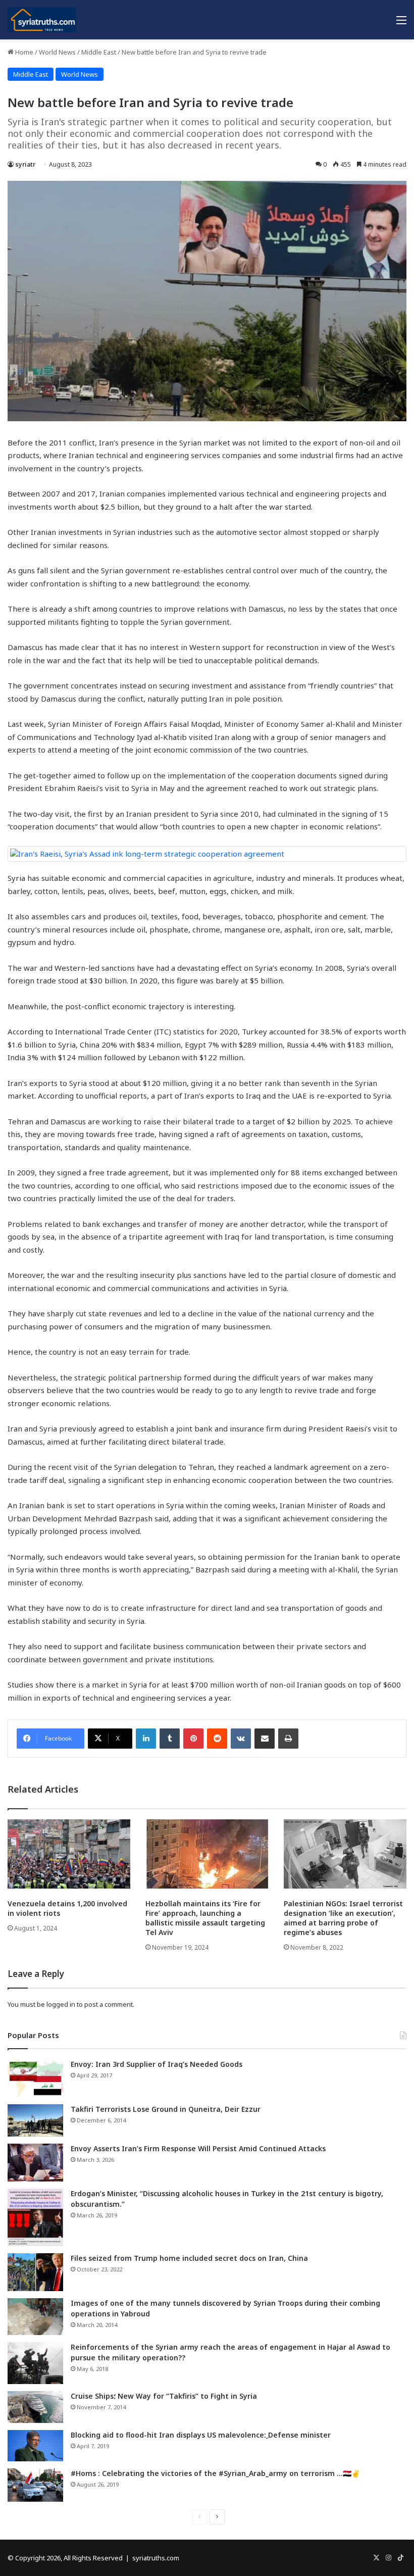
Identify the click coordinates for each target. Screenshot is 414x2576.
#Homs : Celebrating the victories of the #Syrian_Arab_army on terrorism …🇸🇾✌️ (215, 2473)
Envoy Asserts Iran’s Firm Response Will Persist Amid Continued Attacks (198, 2148)
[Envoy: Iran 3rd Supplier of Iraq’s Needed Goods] (35, 2078)
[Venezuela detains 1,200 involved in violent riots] (69, 1854)
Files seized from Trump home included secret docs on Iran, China (189, 2258)
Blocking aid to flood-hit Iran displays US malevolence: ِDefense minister (201, 2435)
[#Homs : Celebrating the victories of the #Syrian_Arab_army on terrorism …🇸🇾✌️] (35, 2485)
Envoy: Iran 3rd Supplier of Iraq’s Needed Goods (157, 2064)
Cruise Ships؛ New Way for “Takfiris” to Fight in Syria (164, 2396)
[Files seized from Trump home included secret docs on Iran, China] (35, 2272)
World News (57, 52)
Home (23, 52)
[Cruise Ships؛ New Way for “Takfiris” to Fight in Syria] (35, 2407)
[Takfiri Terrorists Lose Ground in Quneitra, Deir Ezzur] (35, 2120)
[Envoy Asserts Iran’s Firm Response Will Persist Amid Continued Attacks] (35, 2163)
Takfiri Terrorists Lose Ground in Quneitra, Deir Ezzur (166, 2109)
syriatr (25, 164)
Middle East (99, 52)
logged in (61, 2004)
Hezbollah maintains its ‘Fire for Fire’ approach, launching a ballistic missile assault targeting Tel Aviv (205, 1918)
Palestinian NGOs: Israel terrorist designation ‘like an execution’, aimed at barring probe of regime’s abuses (343, 1918)
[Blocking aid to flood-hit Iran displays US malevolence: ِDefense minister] (35, 2446)
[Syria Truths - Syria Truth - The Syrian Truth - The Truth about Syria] (42, 20)
